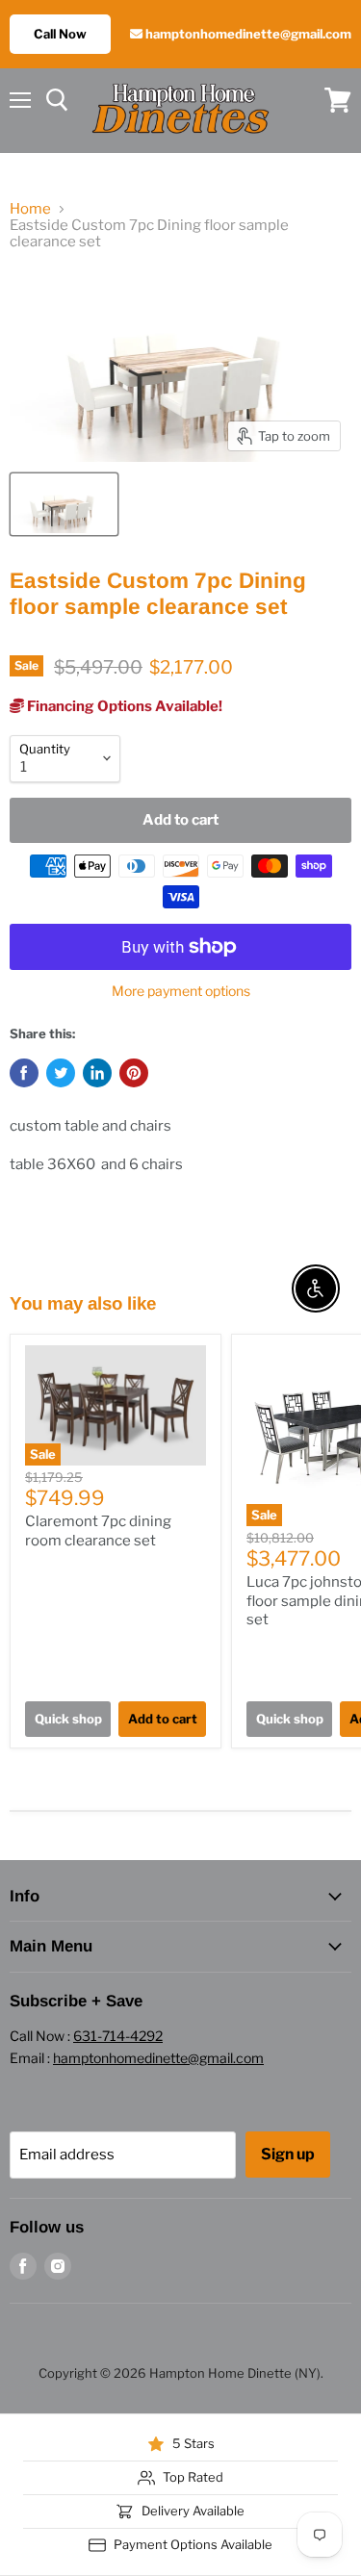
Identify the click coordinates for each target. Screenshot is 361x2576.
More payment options (181, 991)
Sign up (288, 2154)
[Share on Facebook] (24, 1073)
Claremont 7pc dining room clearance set (98, 1531)
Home (30, 209)
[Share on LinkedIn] (97, 1073)
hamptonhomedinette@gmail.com (247, 34)
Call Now (60, 34)
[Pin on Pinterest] (134, 1073)
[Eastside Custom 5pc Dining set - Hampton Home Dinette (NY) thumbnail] (64, 504)
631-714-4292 (118, 2036)
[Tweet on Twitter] (61, 1073)
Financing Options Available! (123, 706)
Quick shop (68, 1719)
